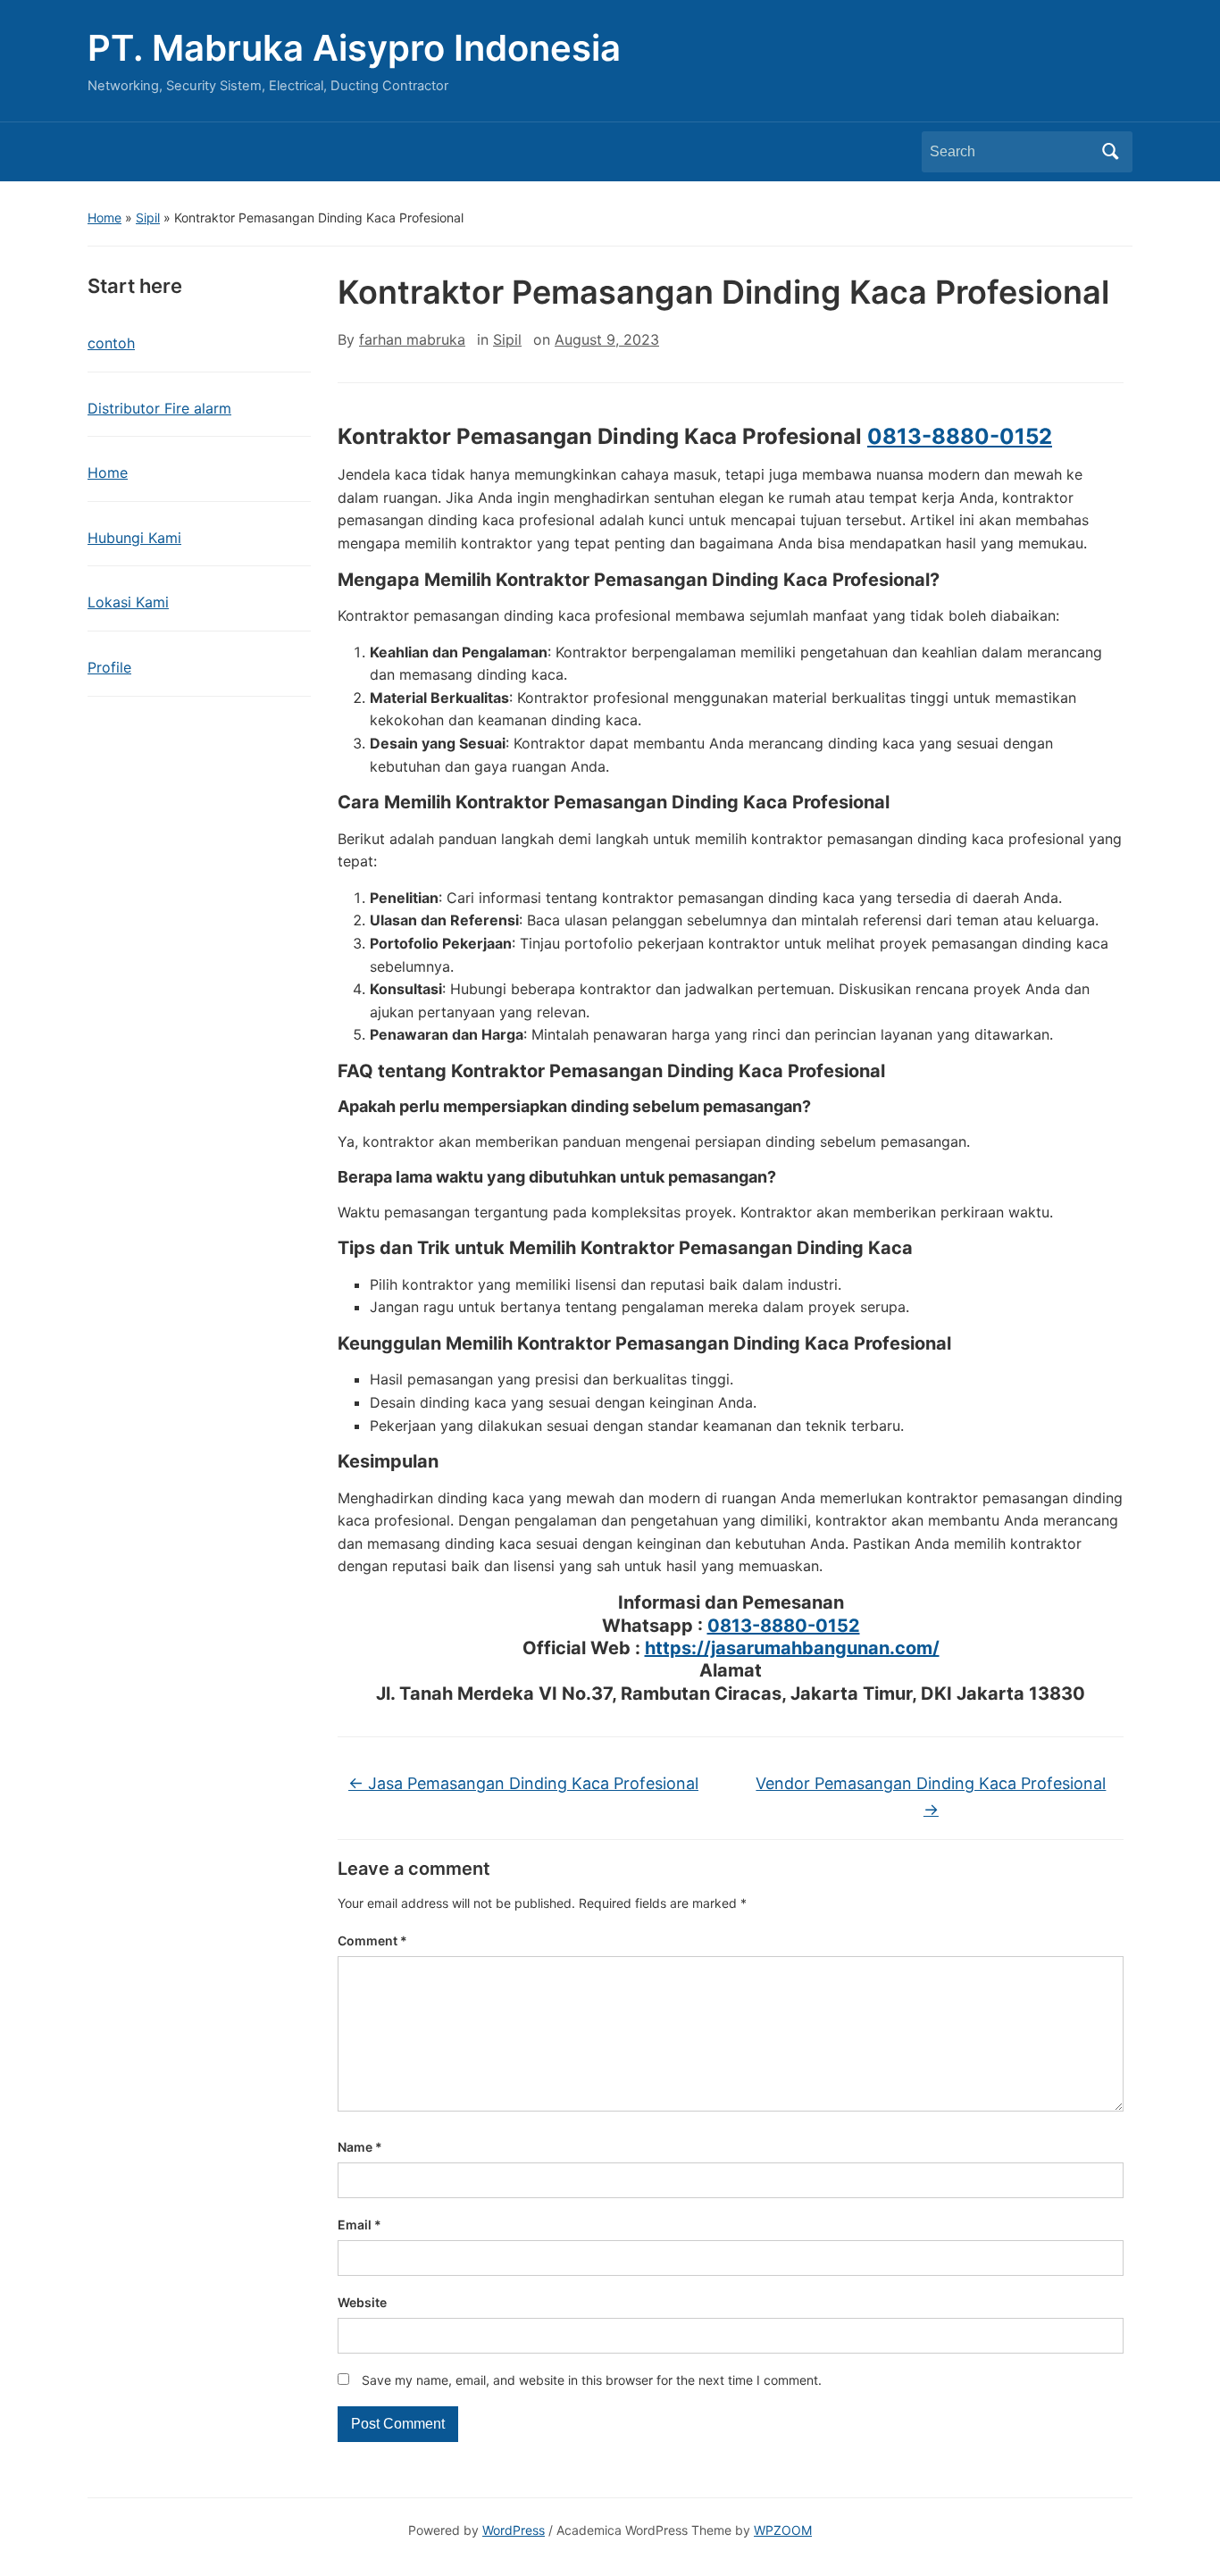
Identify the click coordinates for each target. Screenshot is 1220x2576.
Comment (372, 1940)
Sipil (148, 217)
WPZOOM (783, 2530)
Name (360, 2147)
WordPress (514, 2530)
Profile (109, 667)
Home (104, 217)
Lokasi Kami (128, 602)
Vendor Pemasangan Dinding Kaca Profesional (931, 1796)
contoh (111, 343)
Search (1110, 152)
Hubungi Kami (134, 538)
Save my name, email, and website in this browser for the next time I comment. (592, 2380)
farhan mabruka (412, 339)
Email (359, 2225)
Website (362, 2302)
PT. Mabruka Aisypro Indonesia (354, 48)
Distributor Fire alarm (159, 408)
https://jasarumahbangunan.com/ (792, 1648)
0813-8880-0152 (960, 436)
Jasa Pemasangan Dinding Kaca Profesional (523, 1783)
